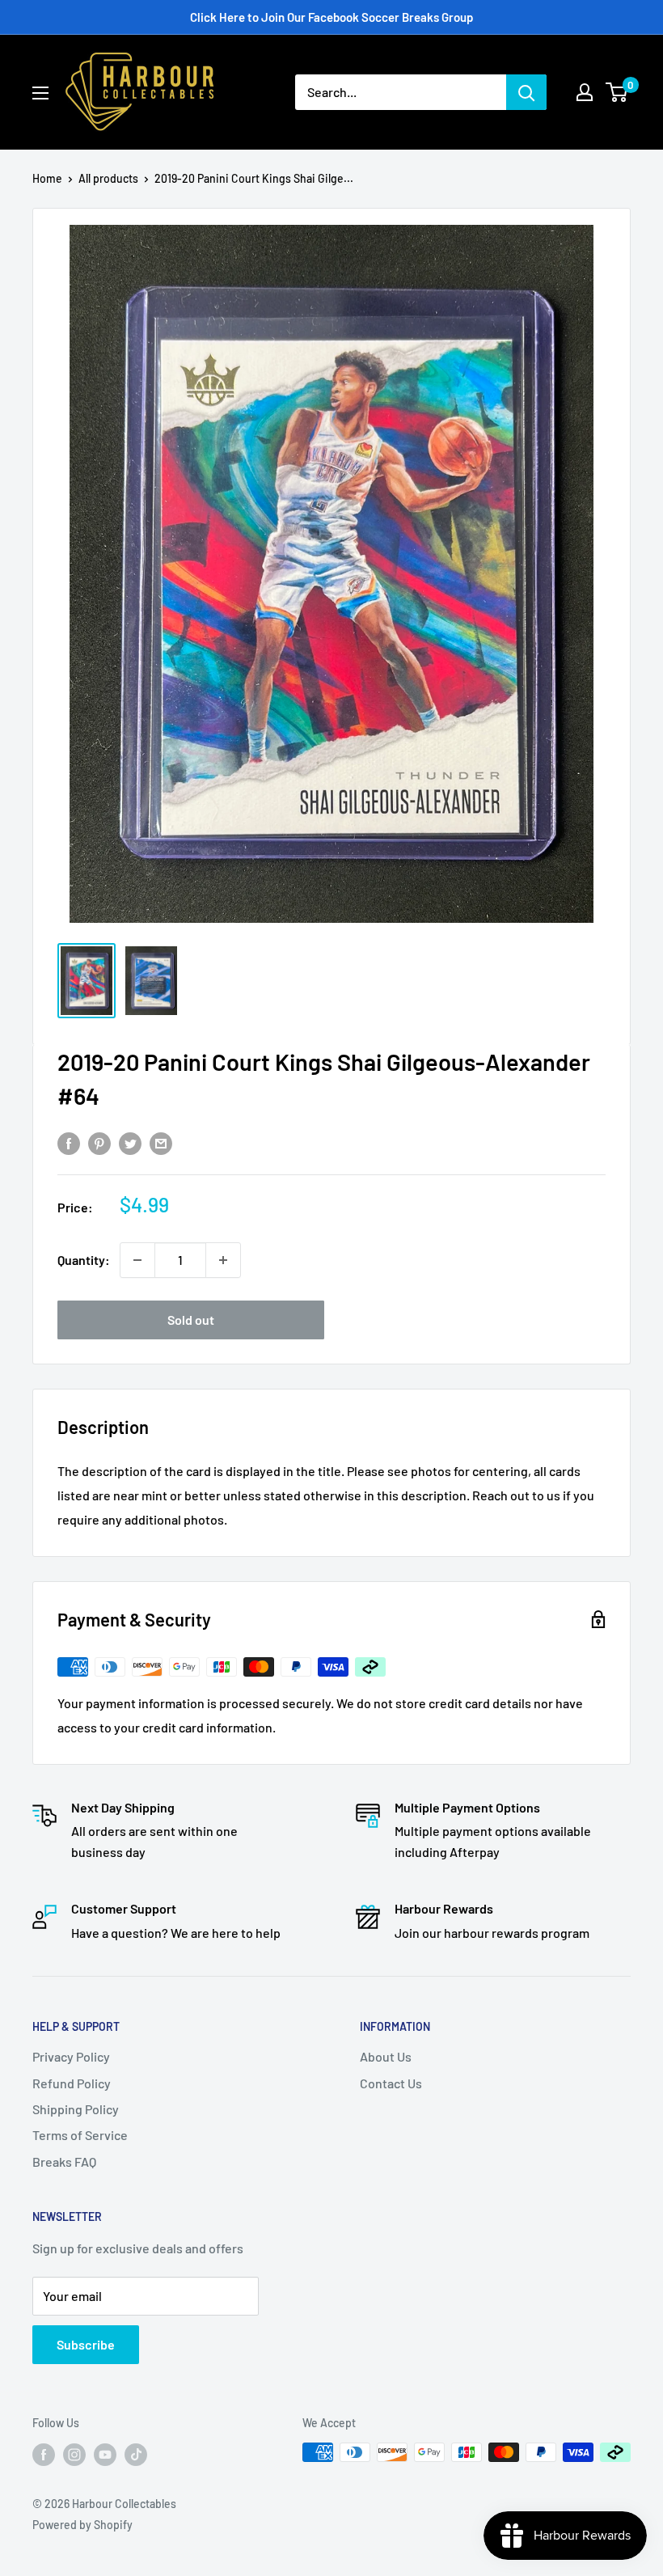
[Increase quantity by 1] (223, 1260)
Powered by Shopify (82, 2525)
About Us (386, 2056)
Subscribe (86, 2344)
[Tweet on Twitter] (130, 1142)
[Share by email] (161, 1142)
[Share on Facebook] (69, 1142)
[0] (617, 92)
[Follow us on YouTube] (105, 2454)
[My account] (585, 92)
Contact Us (391, 2083)
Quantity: (84, 1260)
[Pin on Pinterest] (99, 1142)
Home (47, 178)
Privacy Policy (71, 2056)
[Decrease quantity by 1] (137, 1260)
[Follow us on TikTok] (136, 2454)
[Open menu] (40, 93)
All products (108, 178)
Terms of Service (80, 2135)
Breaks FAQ (64, 2161)
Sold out (191, 1320)
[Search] (526, 92)
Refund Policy (72, 2083)
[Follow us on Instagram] (74, 2454)
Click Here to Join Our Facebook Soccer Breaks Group (331, 17)
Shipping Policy (76, 2109)
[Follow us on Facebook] (44, 2454)
